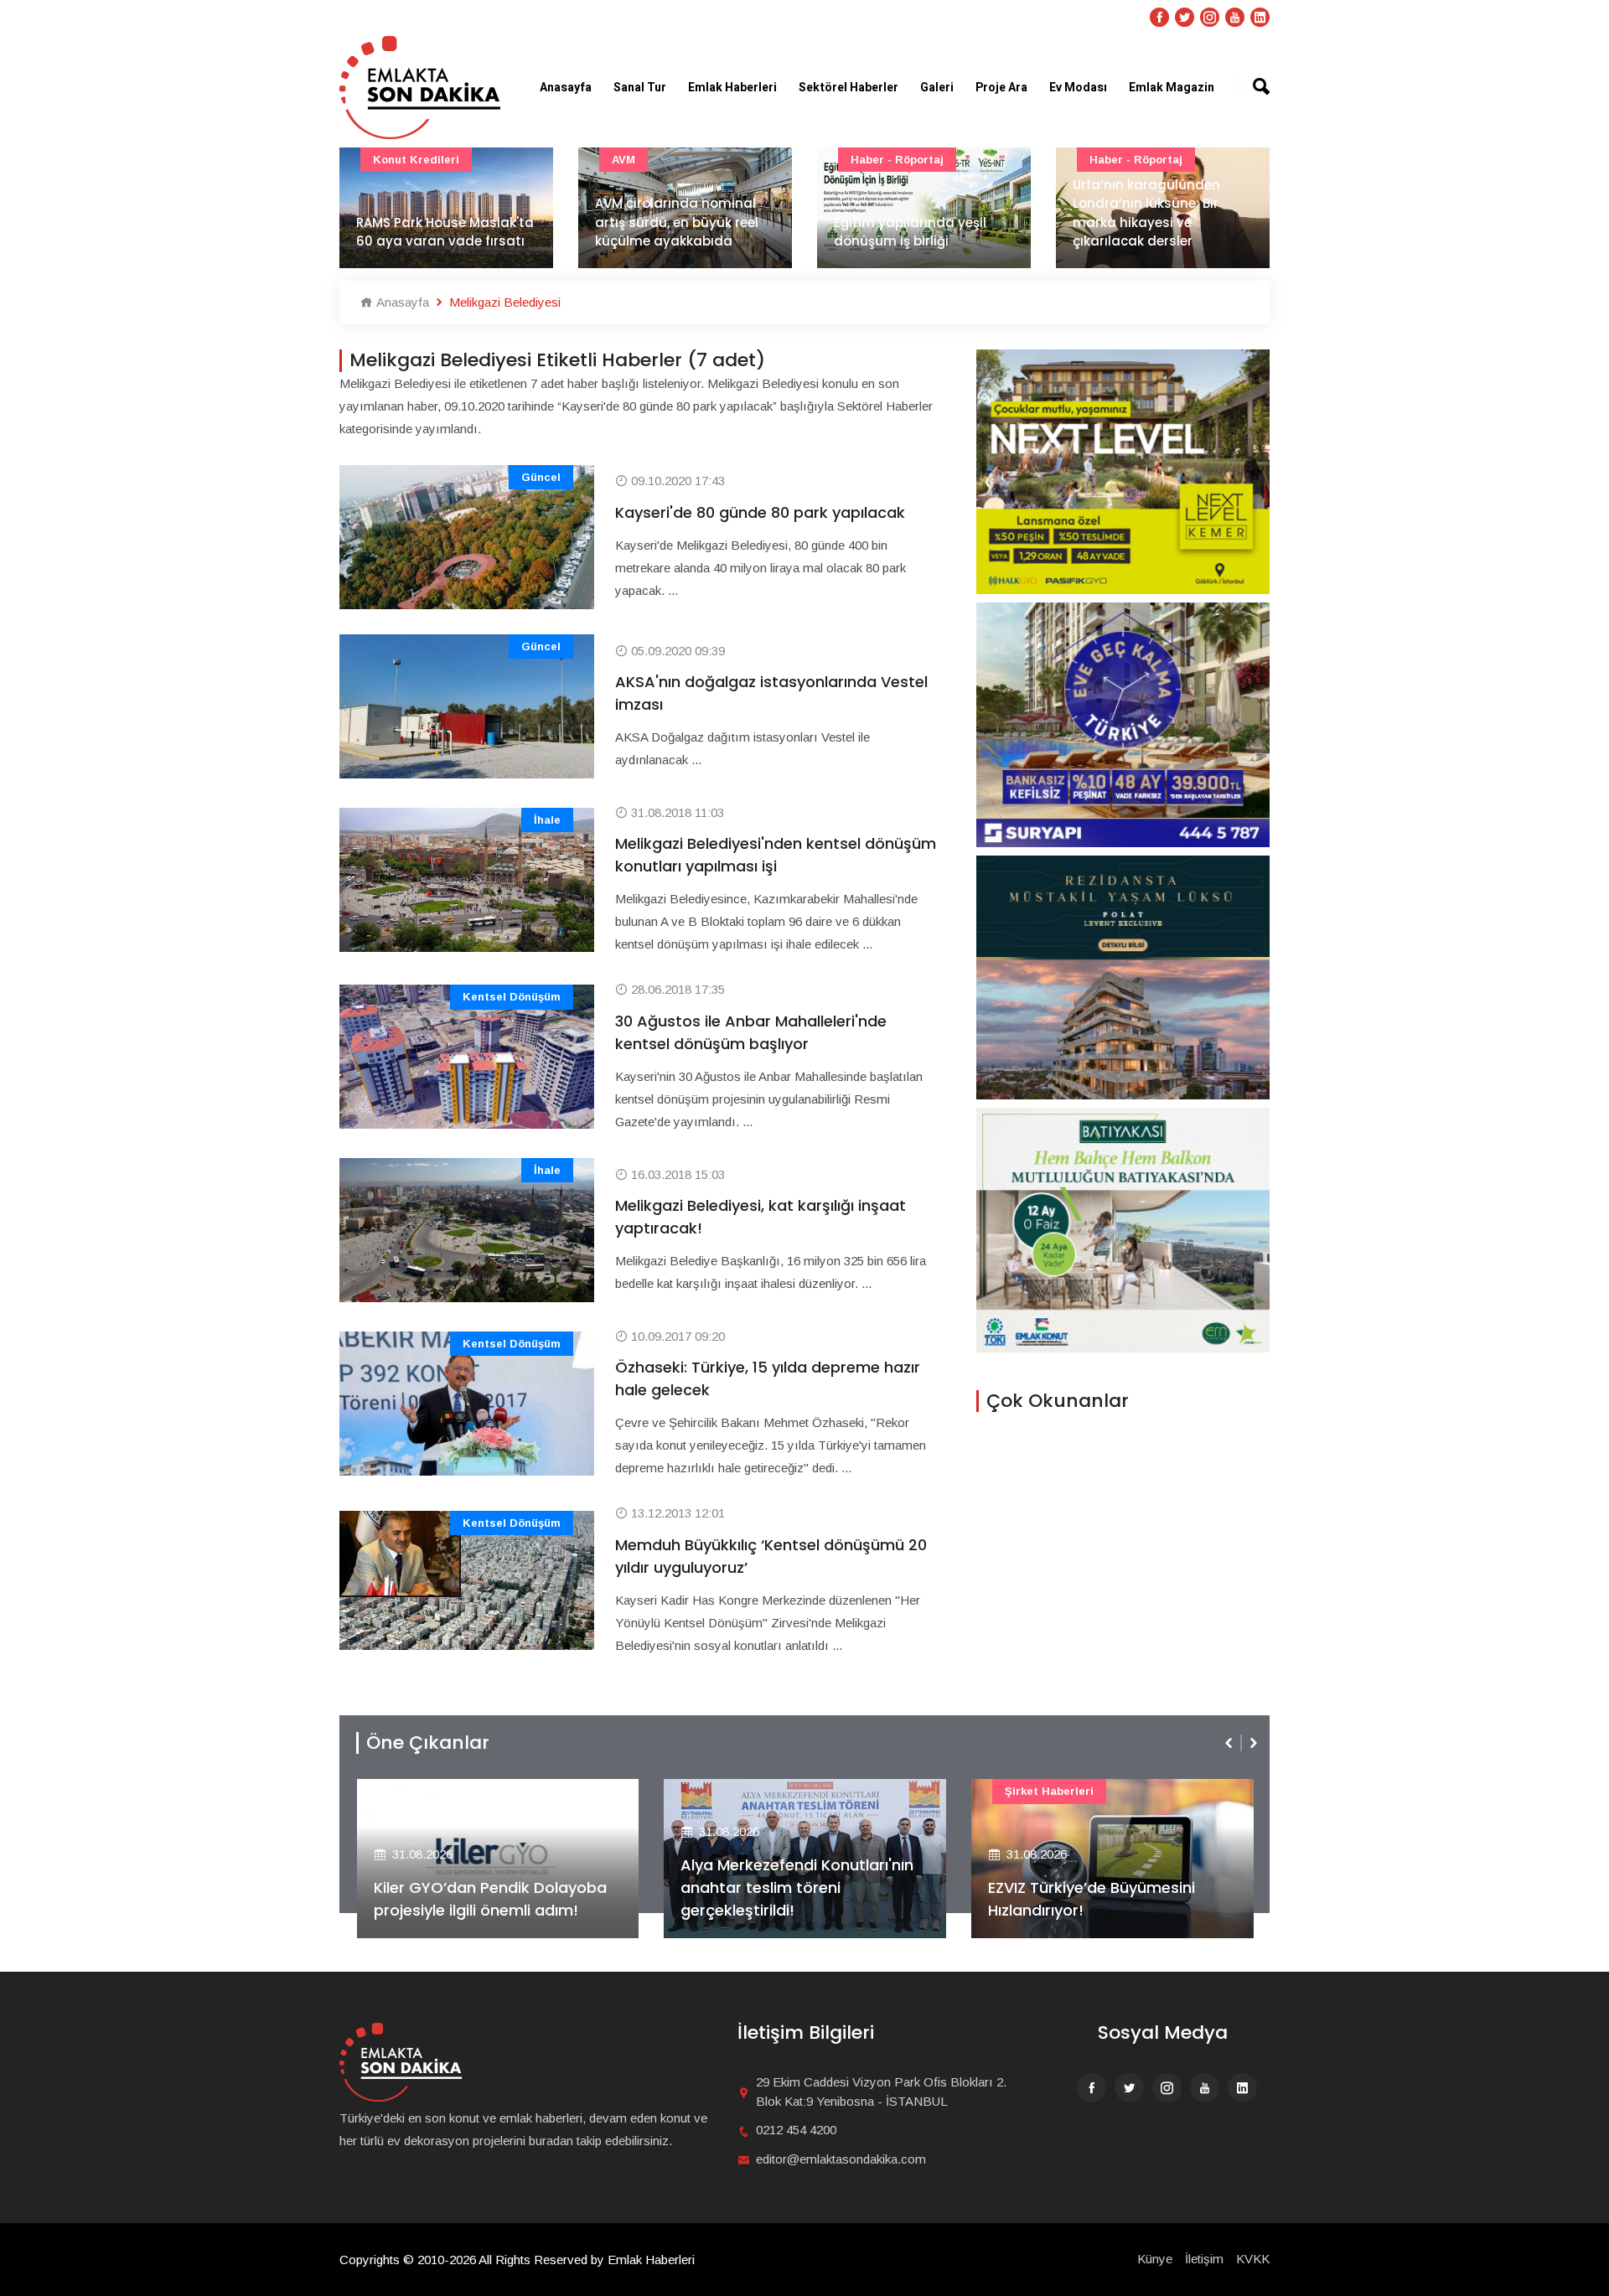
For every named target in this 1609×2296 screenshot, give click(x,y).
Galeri (937, 88)
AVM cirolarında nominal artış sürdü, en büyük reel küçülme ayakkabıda (677, 222)
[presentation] (1230, 1743)
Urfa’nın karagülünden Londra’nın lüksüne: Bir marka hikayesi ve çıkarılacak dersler (1146, 213)
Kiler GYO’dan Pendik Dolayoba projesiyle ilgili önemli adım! (490, 1899)
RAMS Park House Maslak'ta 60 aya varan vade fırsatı (445, 232)
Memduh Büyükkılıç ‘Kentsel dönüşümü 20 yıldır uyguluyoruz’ (771, 1556)
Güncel (541, 477)
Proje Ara (1001, 88)
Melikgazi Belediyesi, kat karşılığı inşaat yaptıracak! (761, 1217)
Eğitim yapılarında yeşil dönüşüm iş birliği (910, 232)
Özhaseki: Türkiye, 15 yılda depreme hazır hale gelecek (768, 1378)
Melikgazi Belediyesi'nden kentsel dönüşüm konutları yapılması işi (776, 855)
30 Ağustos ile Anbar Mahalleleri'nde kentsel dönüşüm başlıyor (751, 1032)
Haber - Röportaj (897, 160)
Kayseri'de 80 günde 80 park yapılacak (760, 512)
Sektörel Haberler (848, 88)
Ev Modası (1078, 88)
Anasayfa (566, 88)
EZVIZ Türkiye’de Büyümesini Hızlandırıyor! (1092, 1899)
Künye (1155, 2259)
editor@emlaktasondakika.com (841, 2159)
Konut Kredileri (416, 160)
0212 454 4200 (796, 2130)
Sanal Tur (640, 88)
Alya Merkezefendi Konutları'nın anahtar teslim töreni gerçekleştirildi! (797, 1887)
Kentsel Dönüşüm (512, 997)
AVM (623, 160)
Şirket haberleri (1049, 1791)
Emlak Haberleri (732, 88)
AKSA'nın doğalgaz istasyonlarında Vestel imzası (771, 693)
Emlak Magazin (1172, 88)
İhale (547, 820)
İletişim (1204, 2259)
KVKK (1253, 2259)
